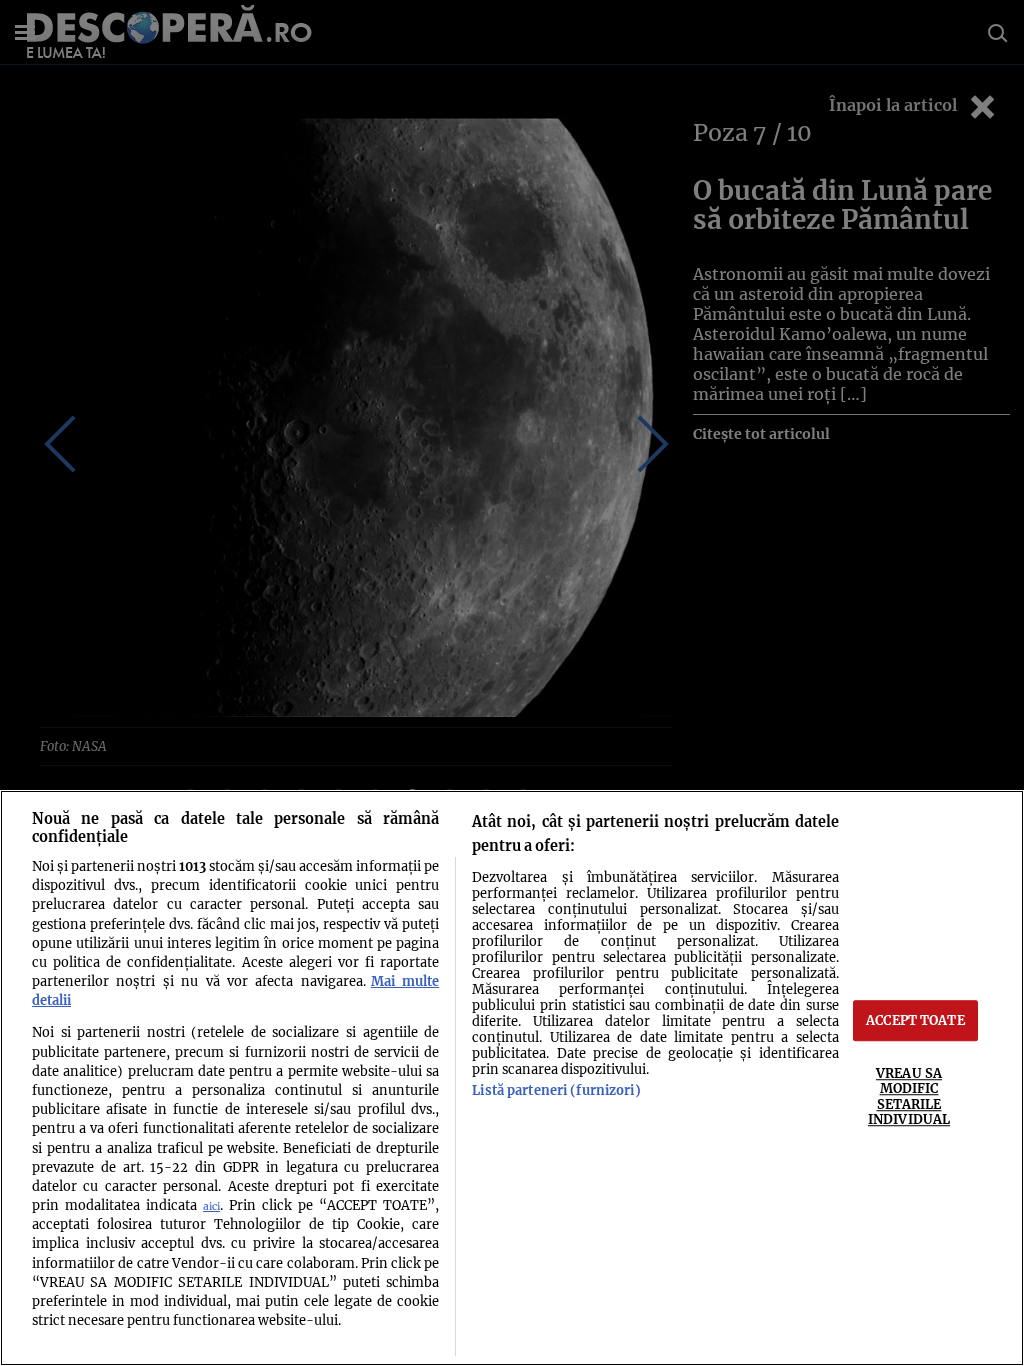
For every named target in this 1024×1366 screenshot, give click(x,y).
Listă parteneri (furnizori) (556, 1090)
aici (211, 1206)
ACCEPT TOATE (915, 1020)
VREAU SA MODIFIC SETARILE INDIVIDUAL (909, 1096)
